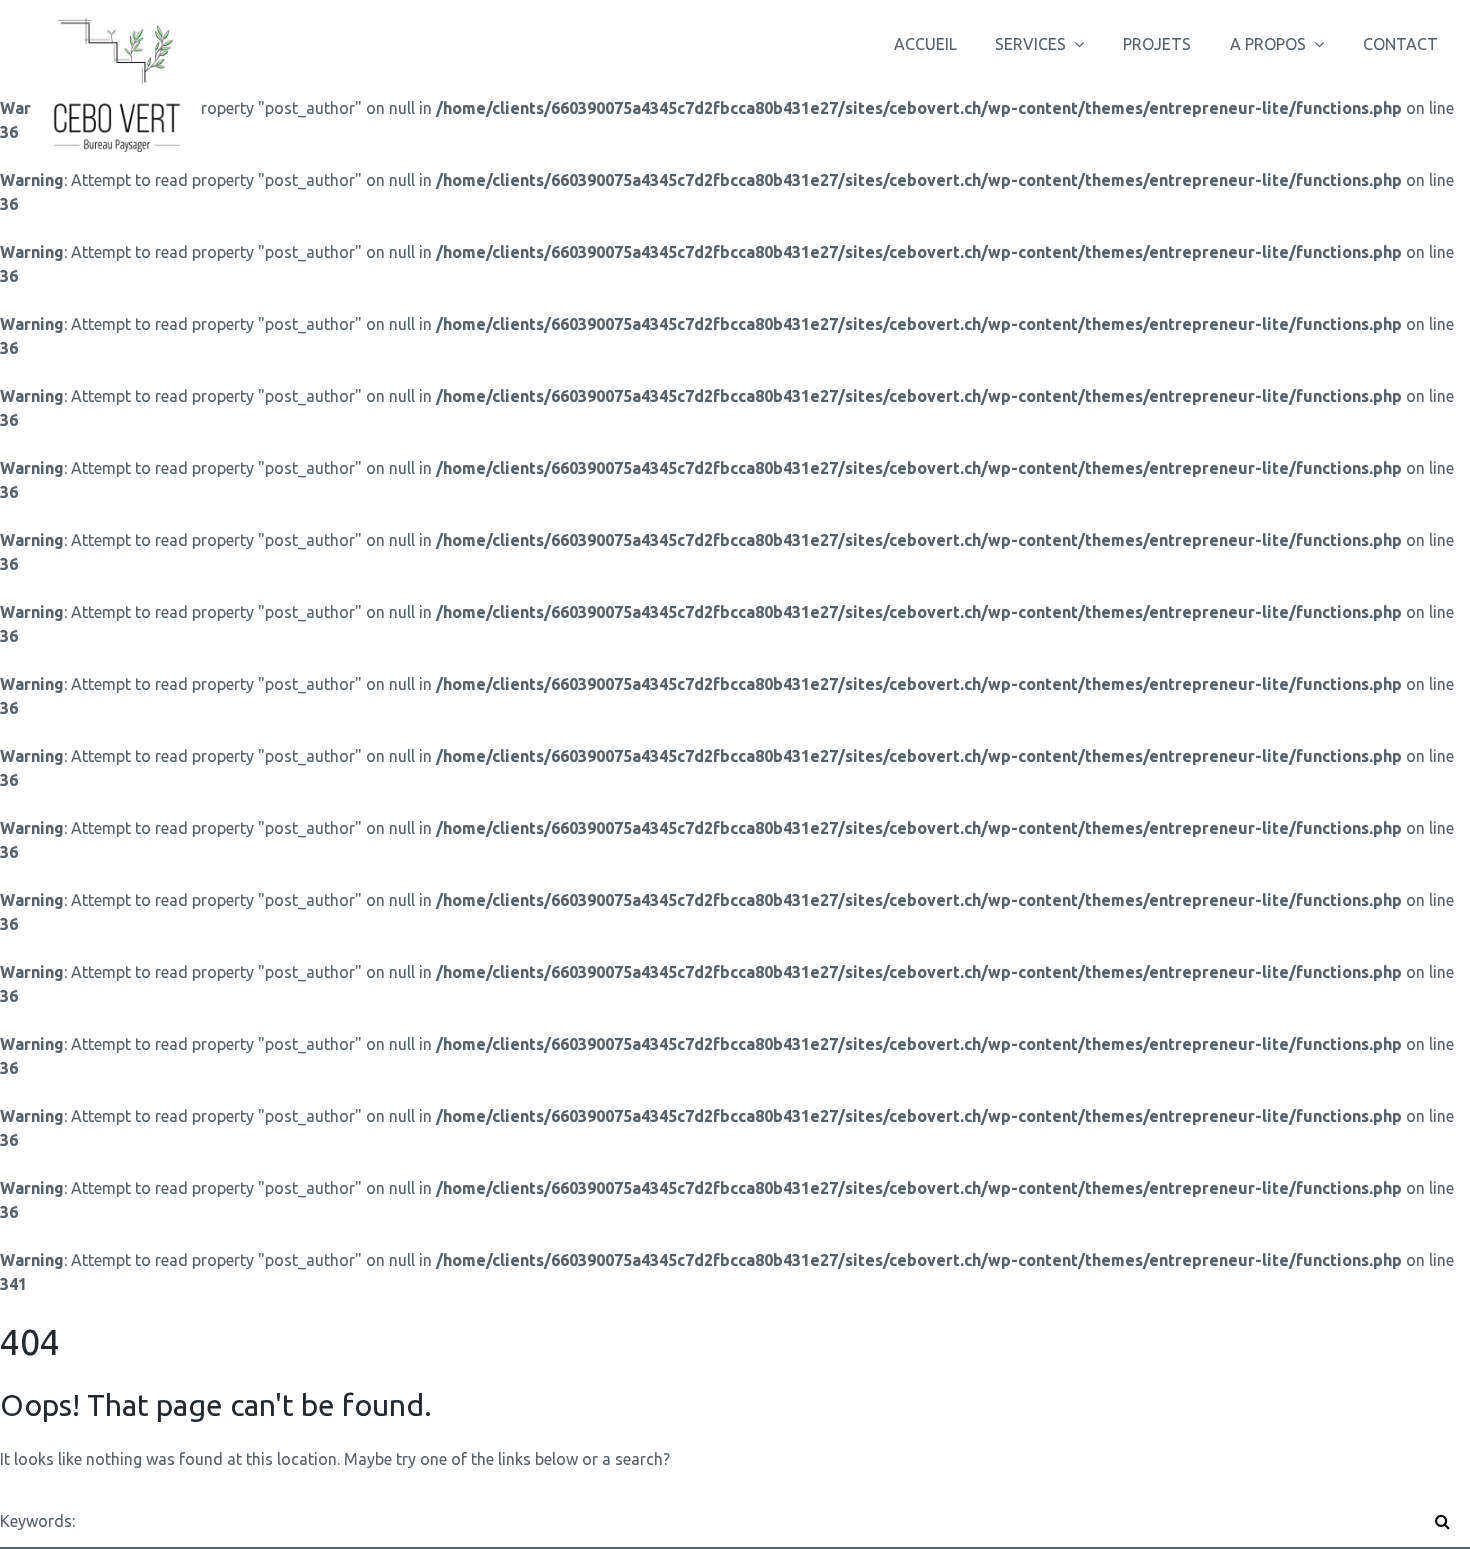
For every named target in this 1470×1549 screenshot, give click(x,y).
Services (1030, 44)
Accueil (925, 44)
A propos (1268, 44)
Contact (1400, 44)
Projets (1157, 44)
